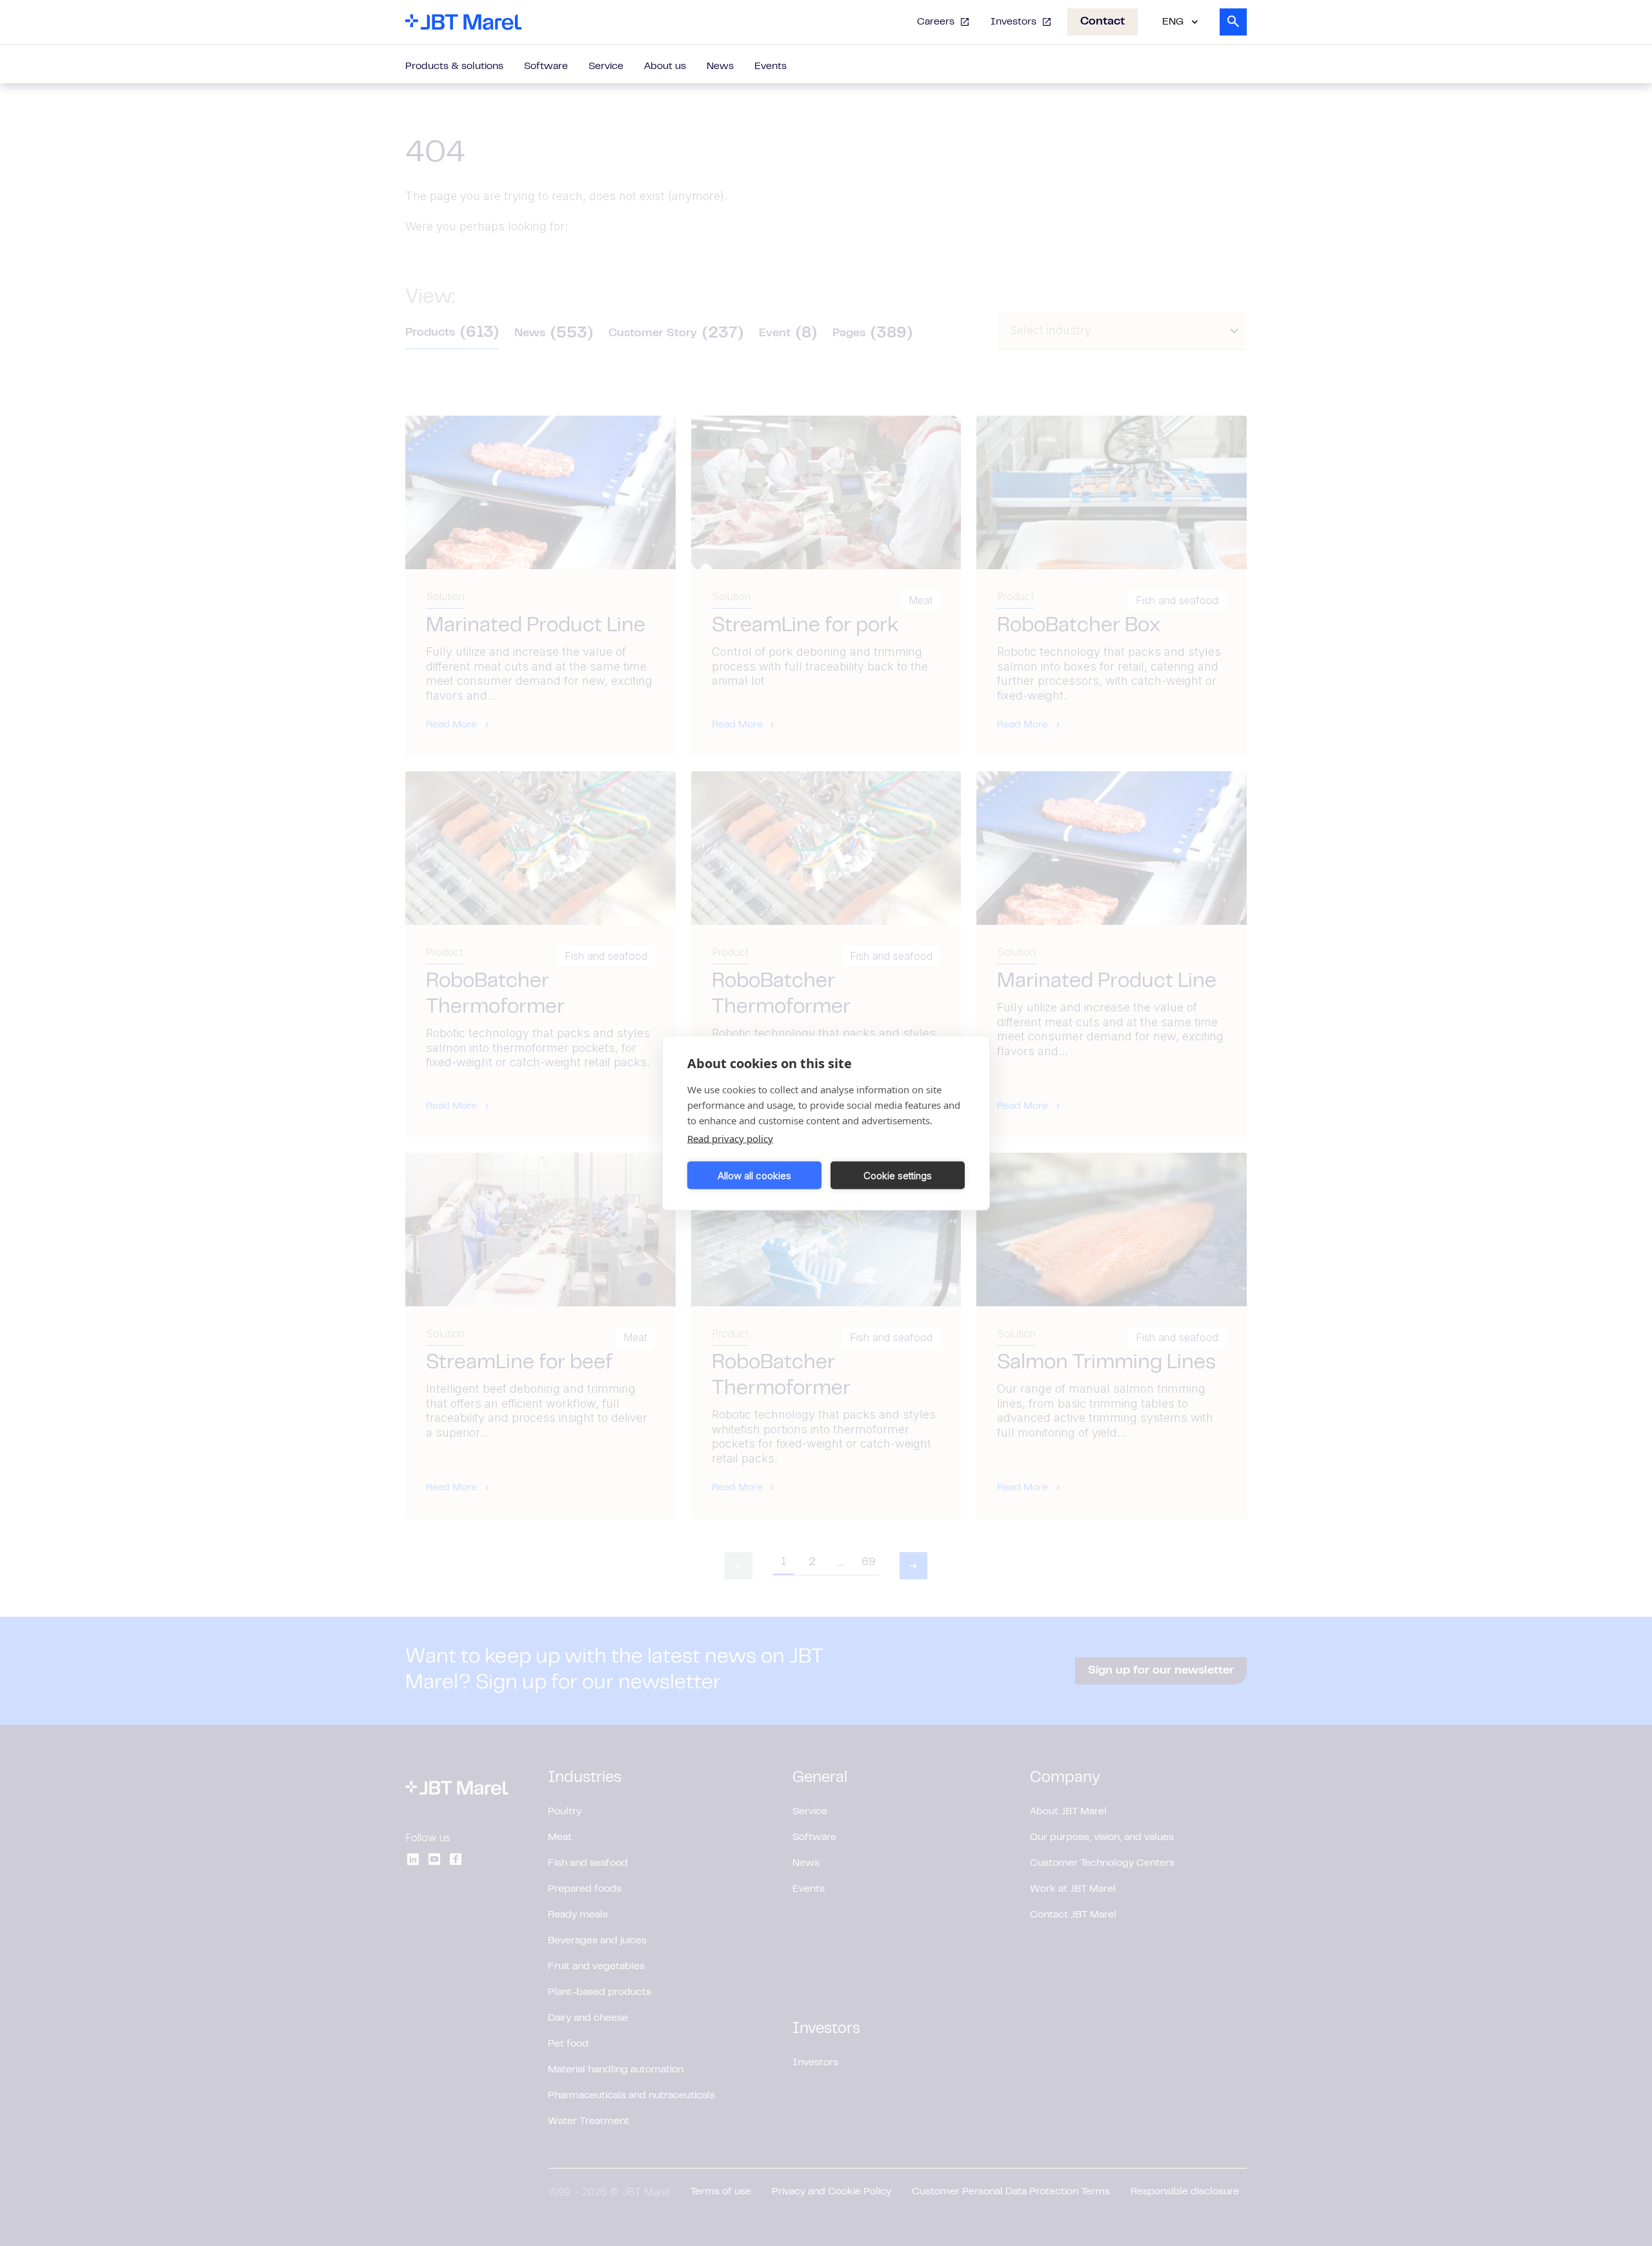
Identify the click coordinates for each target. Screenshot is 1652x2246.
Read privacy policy (730, 1138)
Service (606, 66)
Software (546, 66)
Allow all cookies (754, 1175)
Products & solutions (454, 66)
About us (665, 66)
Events (771, 66)
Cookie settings (898, 1175)
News (720, 66)
